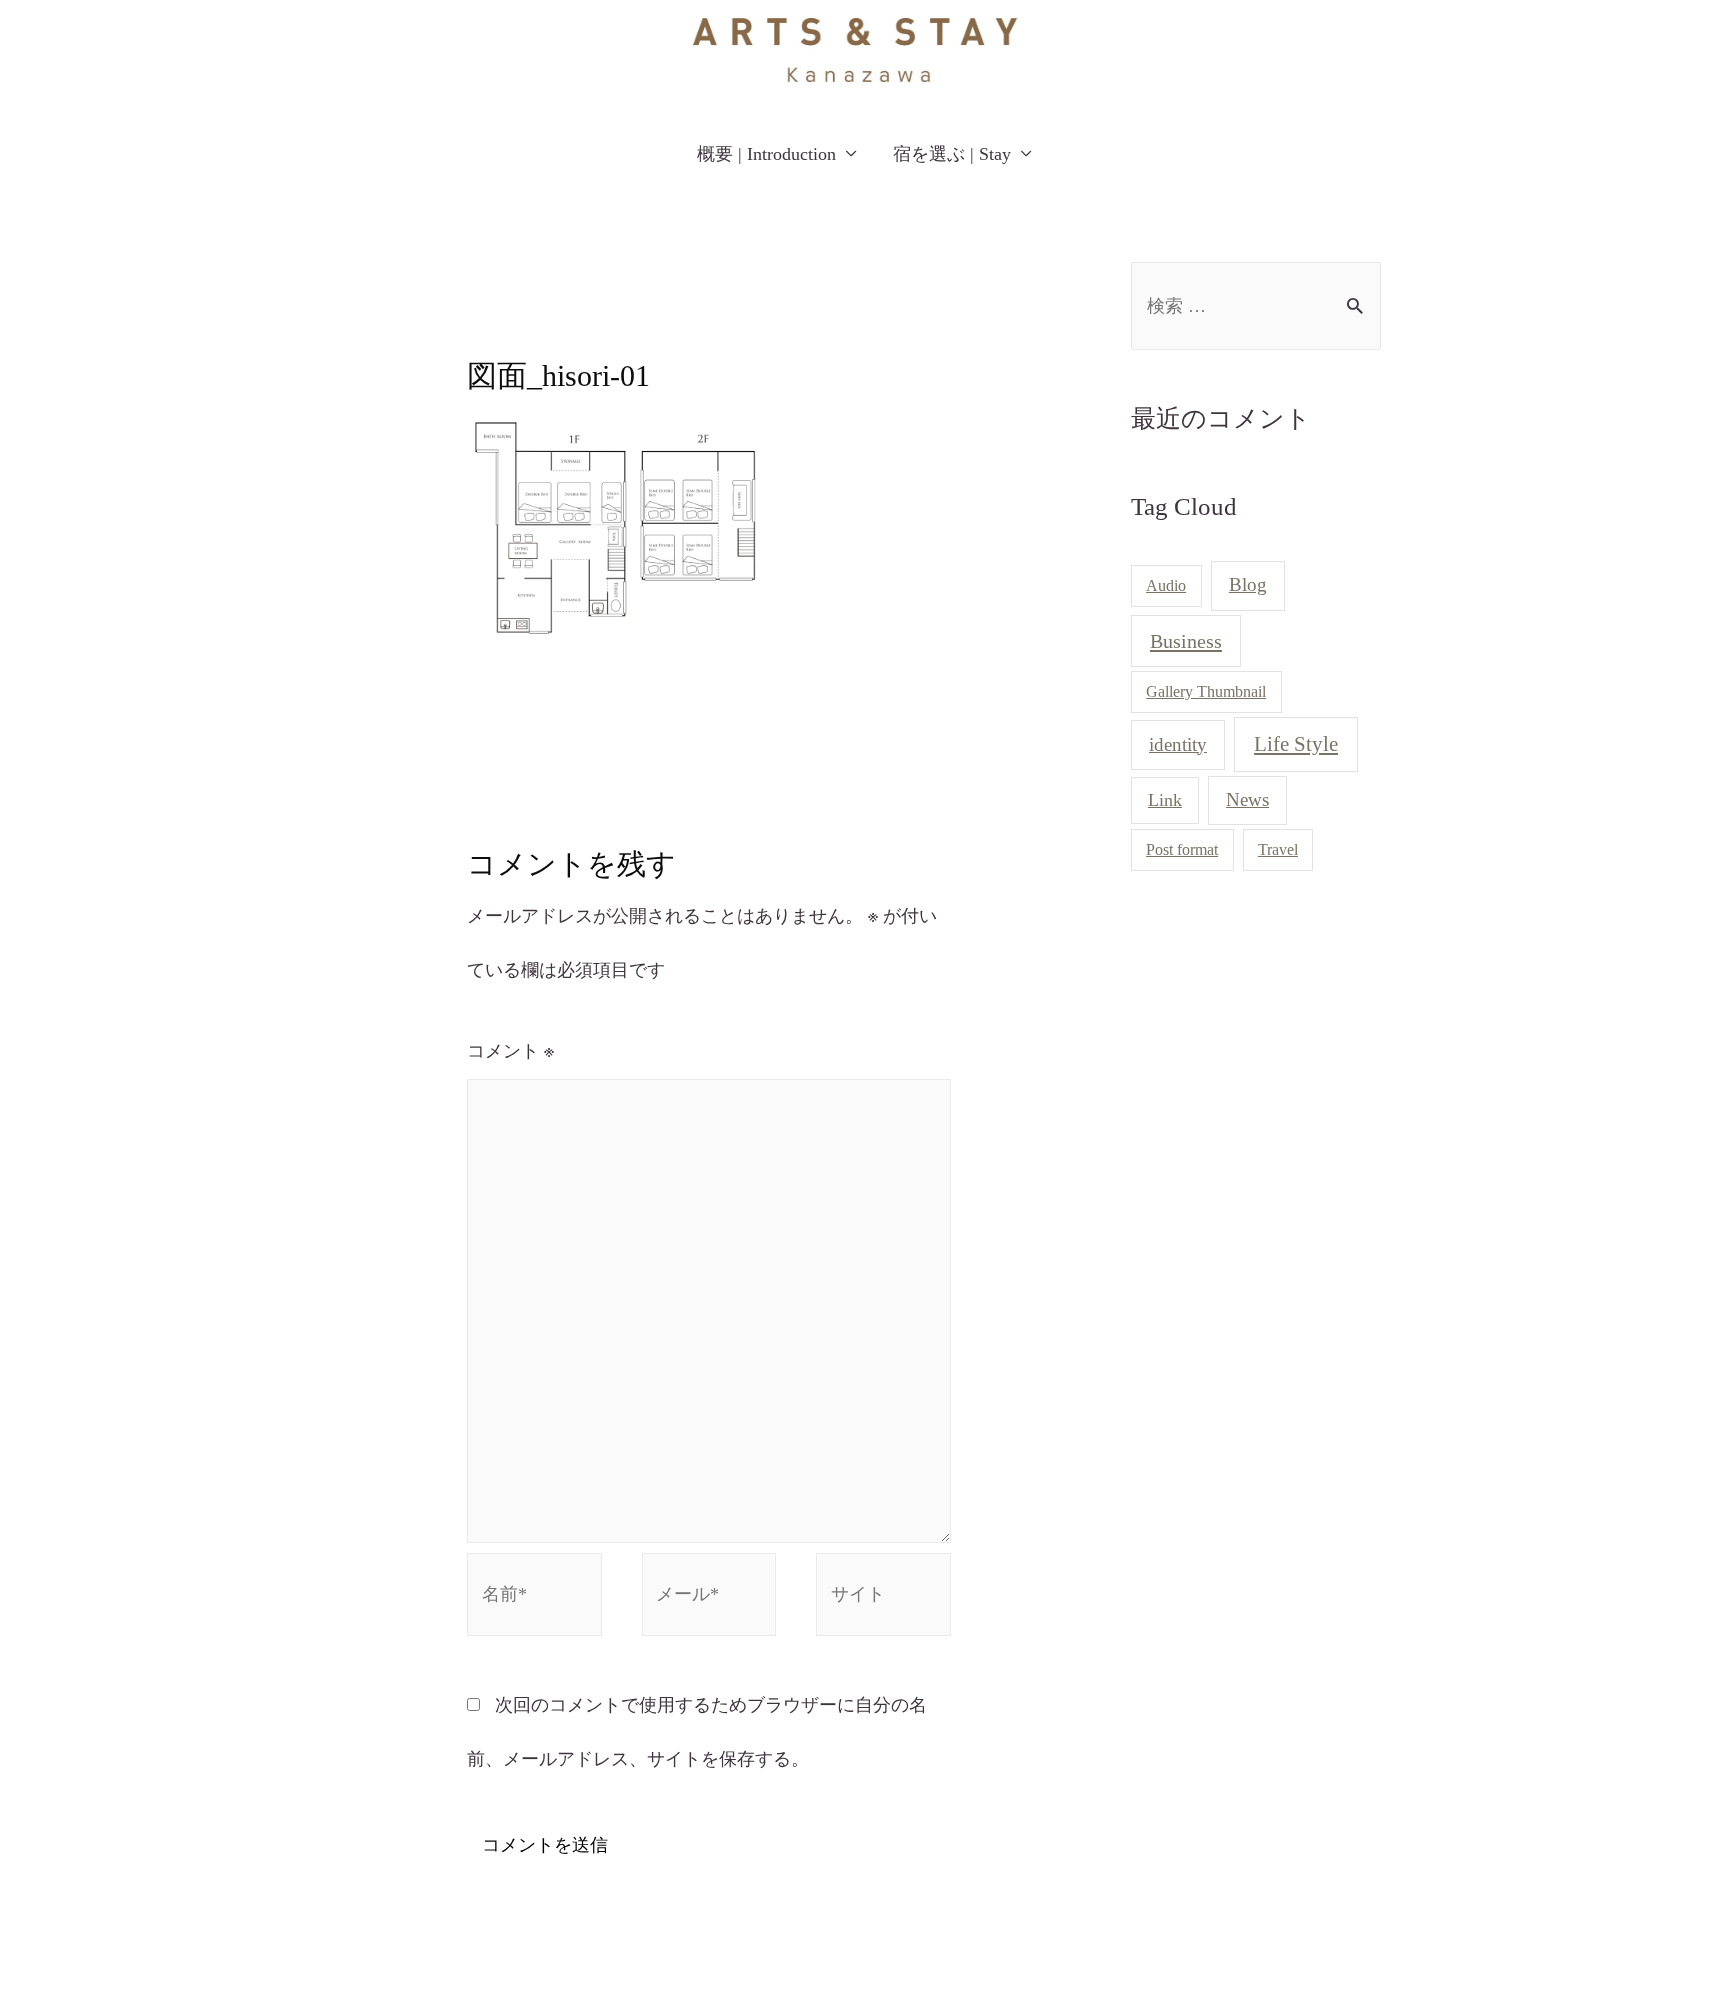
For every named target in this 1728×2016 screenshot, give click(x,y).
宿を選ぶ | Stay (952, 154)
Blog (1248, 584)
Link (1165, 800)
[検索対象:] (1256, 306)
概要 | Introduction (766, 154)
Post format (1182, 849)
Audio (1166, 585)
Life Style (1296, 744)
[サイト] (883, 1598)
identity (1178, 744)
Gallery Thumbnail (1206, 691)
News (1247, 799)
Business (1186, 641)
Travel (1278, 849)
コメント (510, 1051)
